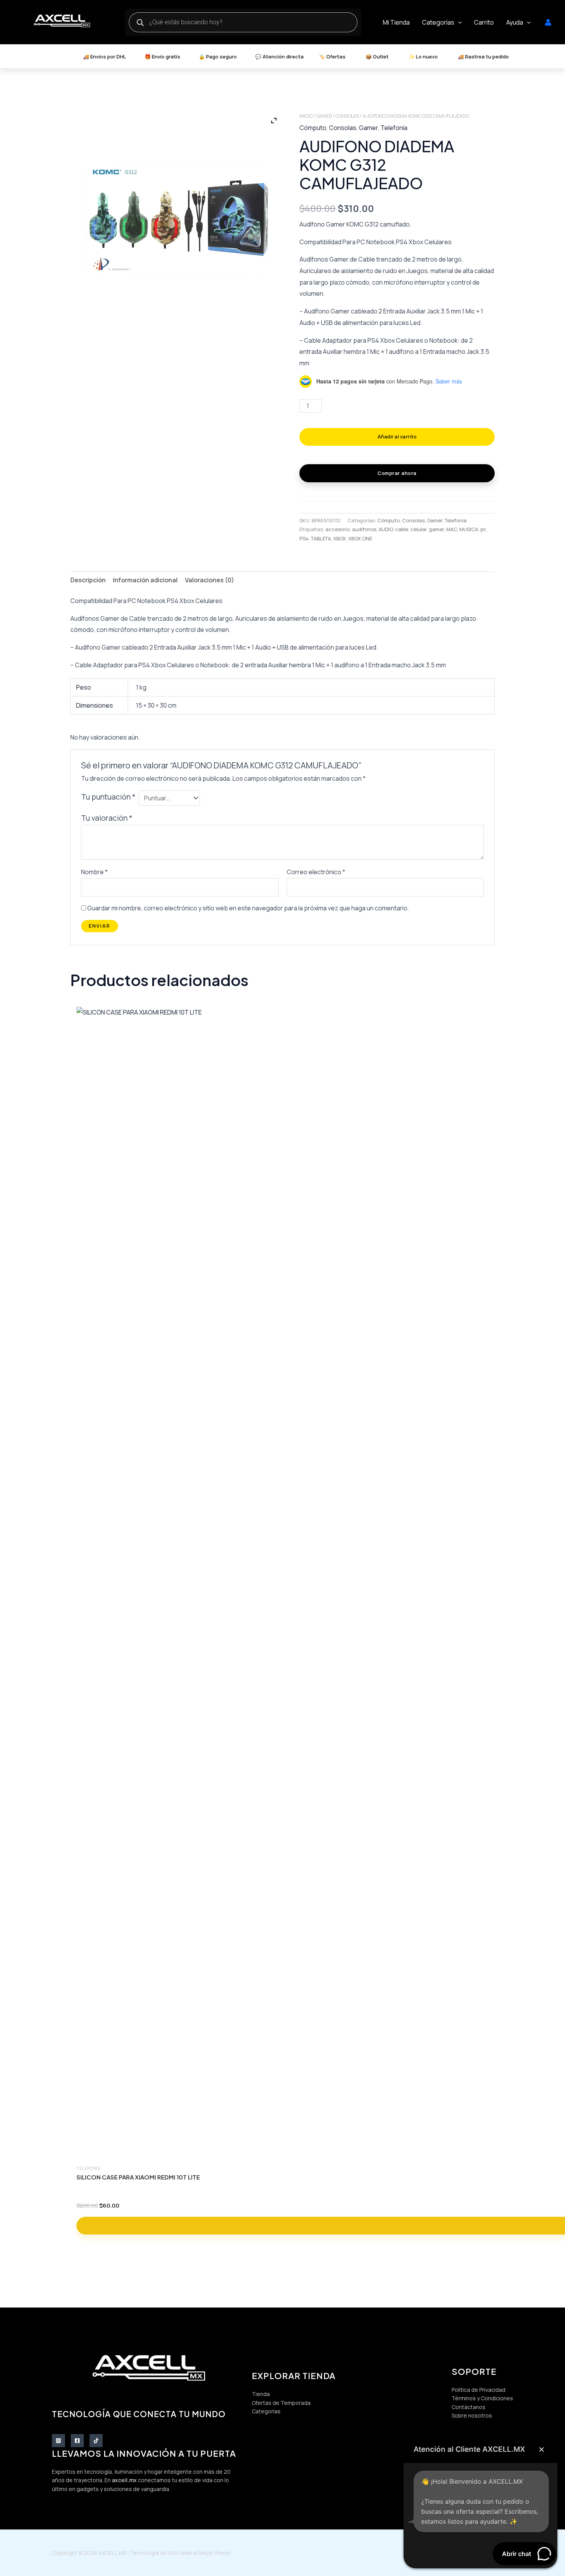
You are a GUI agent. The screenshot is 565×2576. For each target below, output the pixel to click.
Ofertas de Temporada (281, 2403)
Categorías (266, 2411)
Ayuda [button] (515, 22)
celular (419, 529)
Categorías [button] (438, 22)
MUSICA (469, 529)
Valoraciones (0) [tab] (209, 580)
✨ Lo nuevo (423, 57)
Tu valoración (107, 818)
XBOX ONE (360, 538)
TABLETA (321, 538)
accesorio (338, 529)
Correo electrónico (316, 872)
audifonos (364, 529)
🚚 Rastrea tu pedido (483, 57)
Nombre (94, 872)
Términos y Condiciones (482, 2398)
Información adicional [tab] (145, 580)
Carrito (484, 22)
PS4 (304, 538)
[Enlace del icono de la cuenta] (548, 22)
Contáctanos (469, 2407)
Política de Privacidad (479, 2390)
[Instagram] (58, 2441)
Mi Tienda (396, 22)
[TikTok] (96, 2441)
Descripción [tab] (88, 580)
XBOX (340, 538)
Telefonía (394, 128)
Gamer (324, 116)
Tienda (261, 2394)
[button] (458, 22)
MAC (452, 529)
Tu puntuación (108, 797)
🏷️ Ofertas (332, 57)
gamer (436, 529)
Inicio (306, 116)
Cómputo (313, 128)
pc (483, 529)
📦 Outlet (377, 57)
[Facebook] (77, 2441)
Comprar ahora (397, 473)
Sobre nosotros (472, 2415)
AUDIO (386, 529)
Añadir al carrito (397, 437)
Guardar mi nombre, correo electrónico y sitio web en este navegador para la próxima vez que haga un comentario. (248, 908)
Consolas (347, 116)
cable (402, 529)
